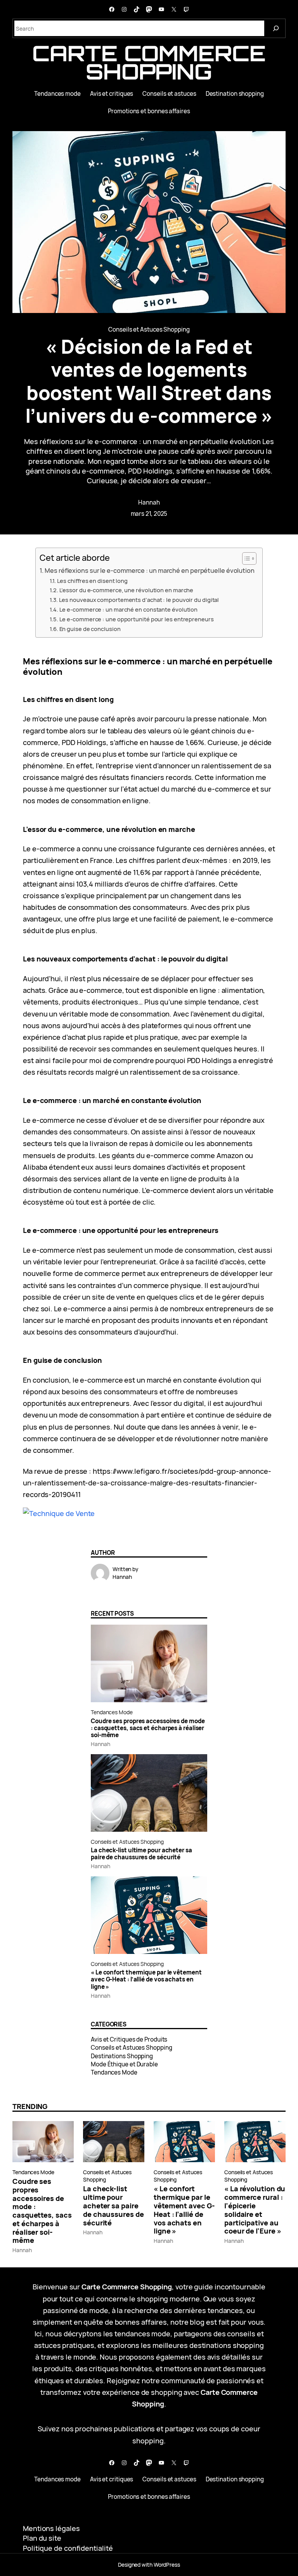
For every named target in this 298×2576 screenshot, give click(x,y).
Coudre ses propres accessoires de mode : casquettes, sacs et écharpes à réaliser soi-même (148, 1728)
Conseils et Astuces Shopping (149, 329)
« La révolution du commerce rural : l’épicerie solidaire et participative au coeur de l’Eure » (255, 2210)
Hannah (149, 502)
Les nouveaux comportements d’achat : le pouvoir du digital (139, 600)
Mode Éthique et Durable (124, 2064)
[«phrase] (59, 1513)
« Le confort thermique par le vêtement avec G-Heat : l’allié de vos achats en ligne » (146, 1980)
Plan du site (42, 2538)
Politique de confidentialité (68, 2548)
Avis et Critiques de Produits (129, 2039)
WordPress (167, 2565)
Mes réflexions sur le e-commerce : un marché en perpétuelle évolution (150, 571)
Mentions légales (51, 2528)
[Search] (276, 28)
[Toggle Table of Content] (245, 558)
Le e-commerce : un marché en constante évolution (128, 609)
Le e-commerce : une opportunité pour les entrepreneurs (137, 619)
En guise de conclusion (90, 629)
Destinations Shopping (122, 2056)
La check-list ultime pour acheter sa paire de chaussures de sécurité (141, 1854)
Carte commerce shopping (149, 62)
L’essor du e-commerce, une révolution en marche (126, 590)
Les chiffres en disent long (92, 581)
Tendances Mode (112, 1712)
